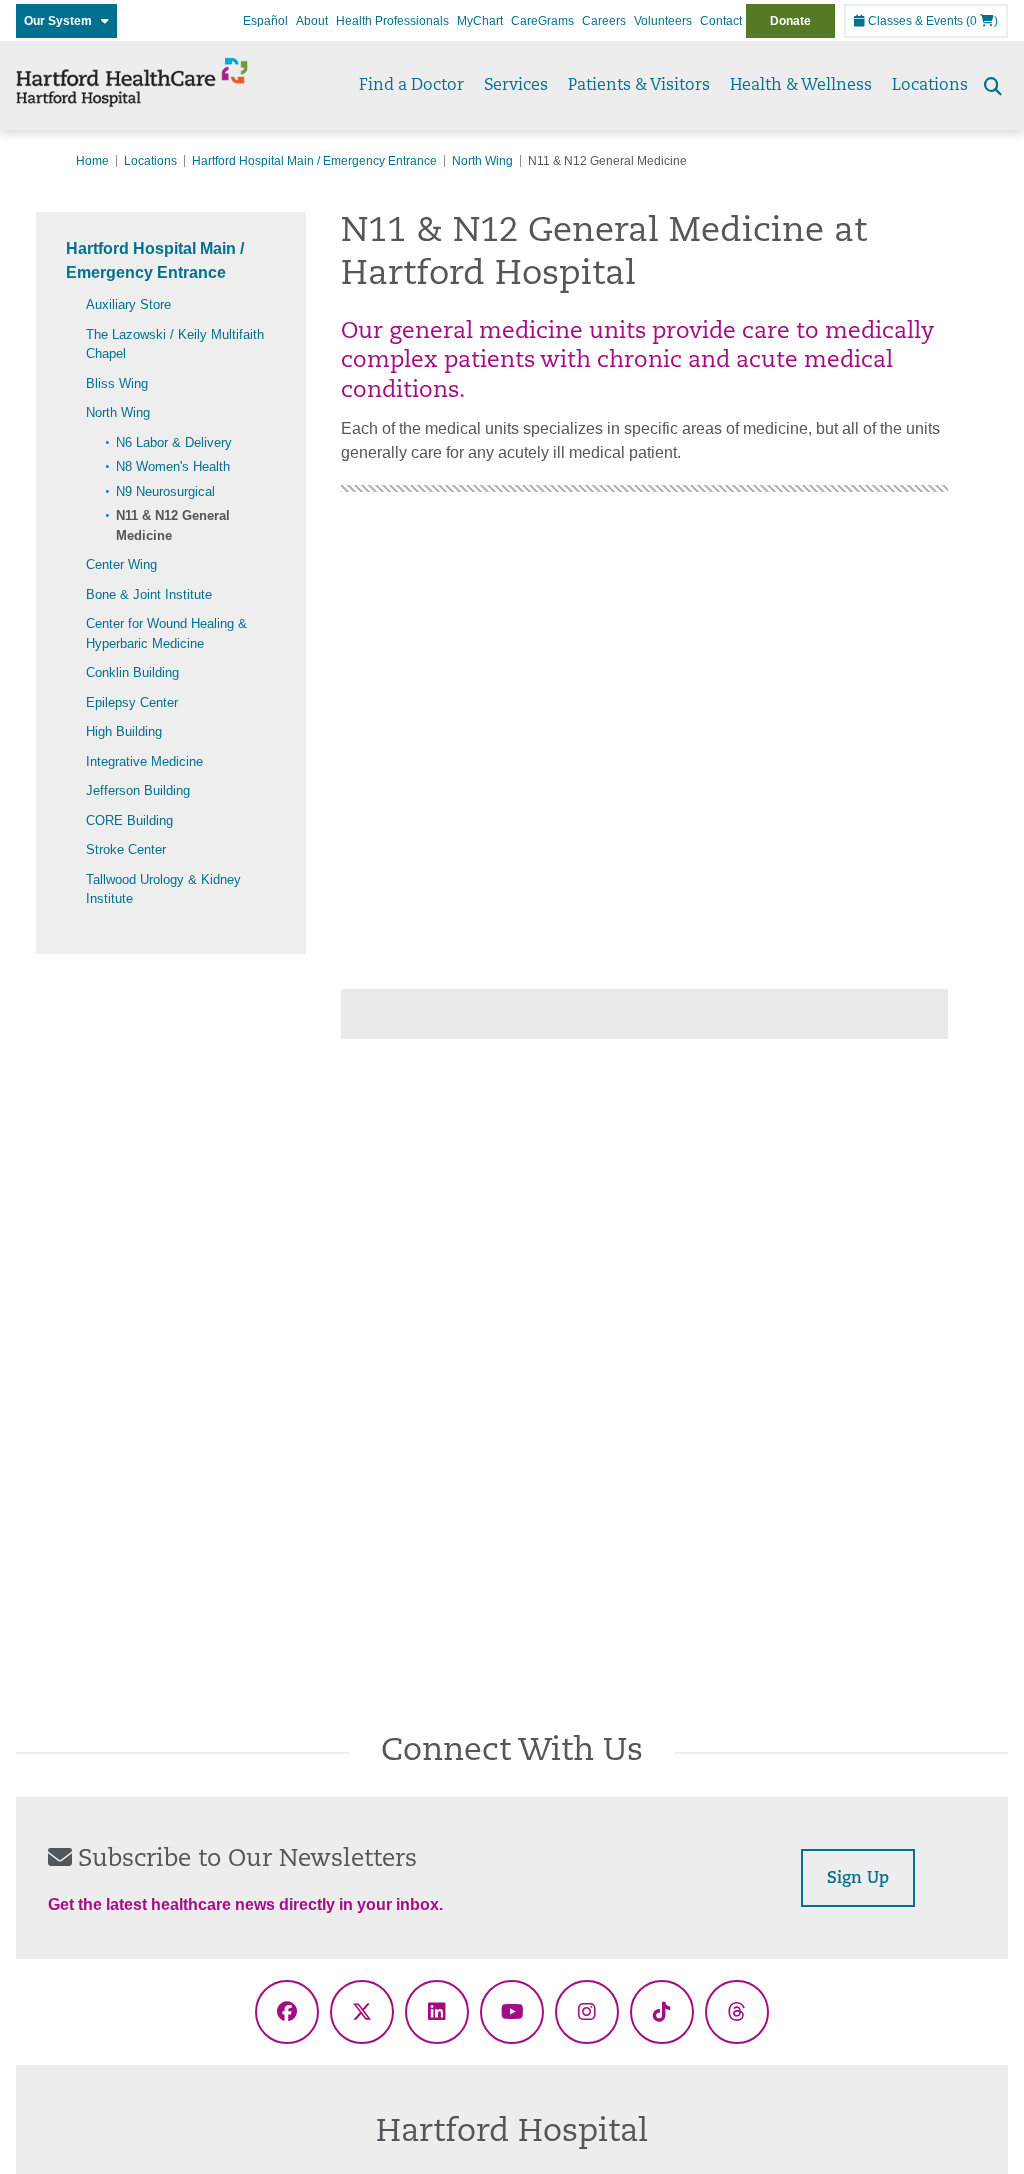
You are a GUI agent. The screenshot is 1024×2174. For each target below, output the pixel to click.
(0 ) (982, 21)
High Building (124, 731)
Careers (604, 21)
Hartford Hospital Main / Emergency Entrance (314, 161)
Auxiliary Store (128, 304)
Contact (721, 21)
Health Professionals (392, 21)
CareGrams (542, 21)
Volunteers (663, 21)
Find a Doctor (411, 86)
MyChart (480, 21)
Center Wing (121, 564)
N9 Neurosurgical (165, 491)
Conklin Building (132, 672)
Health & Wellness (801, 86)
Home (92, 161)
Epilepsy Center (132, 702)
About (312, 21)
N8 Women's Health (173, 466)
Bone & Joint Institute (149, 594)
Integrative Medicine (144, 761)
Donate (790, 21)
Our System (62, 21)
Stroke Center (126, 849)
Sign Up (858, 1879)
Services (516, 86)
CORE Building (129, 820)
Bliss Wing (117, 383)
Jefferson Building (138, 790)
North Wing (482, 161)
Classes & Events (914, 21)
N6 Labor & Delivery (174, 442)
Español (265, 21)
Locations (930, 86)
